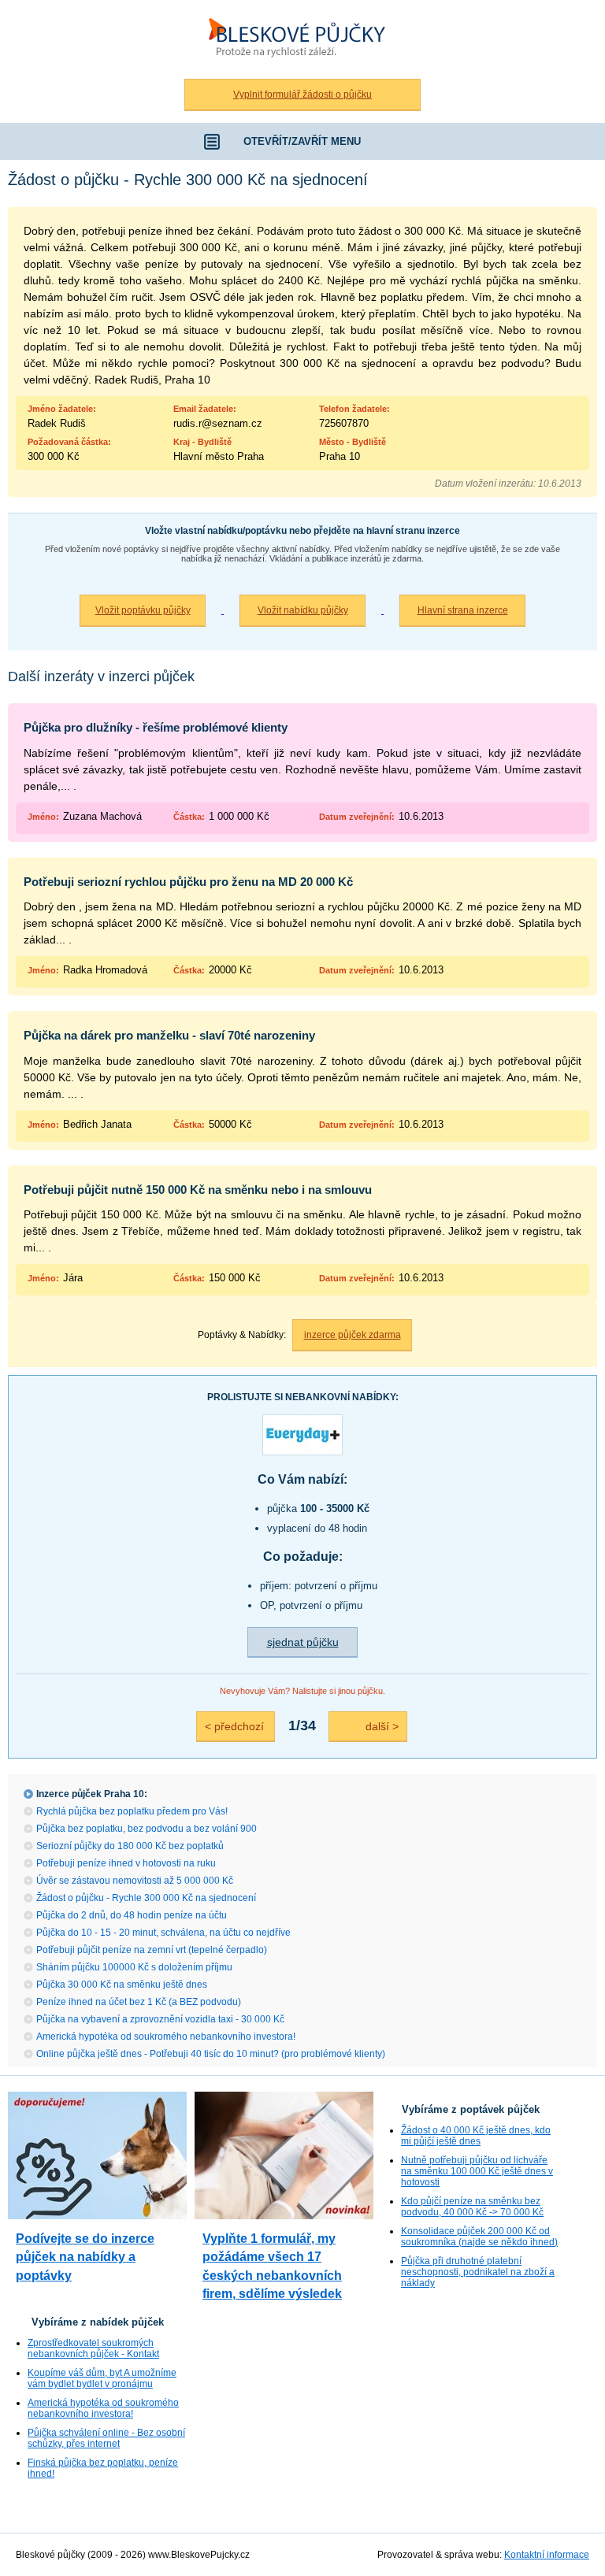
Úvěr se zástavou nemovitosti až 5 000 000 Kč (135, 1881)
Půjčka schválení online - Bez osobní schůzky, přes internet (106, 2438)
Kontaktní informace (547, 2555)
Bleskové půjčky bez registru (293, 9)
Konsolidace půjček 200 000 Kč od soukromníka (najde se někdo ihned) (479, 2237)
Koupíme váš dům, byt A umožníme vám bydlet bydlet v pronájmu (102, 2378)
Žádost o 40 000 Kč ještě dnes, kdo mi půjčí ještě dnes (476, 2136)
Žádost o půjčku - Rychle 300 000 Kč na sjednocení (146, 1898)
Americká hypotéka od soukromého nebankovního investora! (166, 2037)
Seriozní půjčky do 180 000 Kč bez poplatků (130, 1846)
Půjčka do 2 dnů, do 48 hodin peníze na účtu (132, 1915)
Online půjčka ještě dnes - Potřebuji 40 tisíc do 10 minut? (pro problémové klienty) (211, 2054)
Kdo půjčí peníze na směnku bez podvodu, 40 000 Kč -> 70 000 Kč (472, 2207)
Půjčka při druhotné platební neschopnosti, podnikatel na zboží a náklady (478, 2272)
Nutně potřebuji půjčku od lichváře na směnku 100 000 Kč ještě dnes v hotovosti (477, 2171)
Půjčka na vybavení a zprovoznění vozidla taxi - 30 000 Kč (160, 2019)
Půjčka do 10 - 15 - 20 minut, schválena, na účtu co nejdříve (163, 1933)
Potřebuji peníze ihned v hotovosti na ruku (126, 1863)
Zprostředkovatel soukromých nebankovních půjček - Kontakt (93, 2348)
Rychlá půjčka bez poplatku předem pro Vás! (132, 1811)
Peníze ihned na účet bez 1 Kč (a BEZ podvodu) (139, 2002)
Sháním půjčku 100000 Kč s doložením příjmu (134, 1967)
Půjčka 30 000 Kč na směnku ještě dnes (122, 1985)
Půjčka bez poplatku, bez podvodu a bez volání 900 (147, 1829)
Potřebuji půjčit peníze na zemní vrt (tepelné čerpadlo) (152, 1950)
